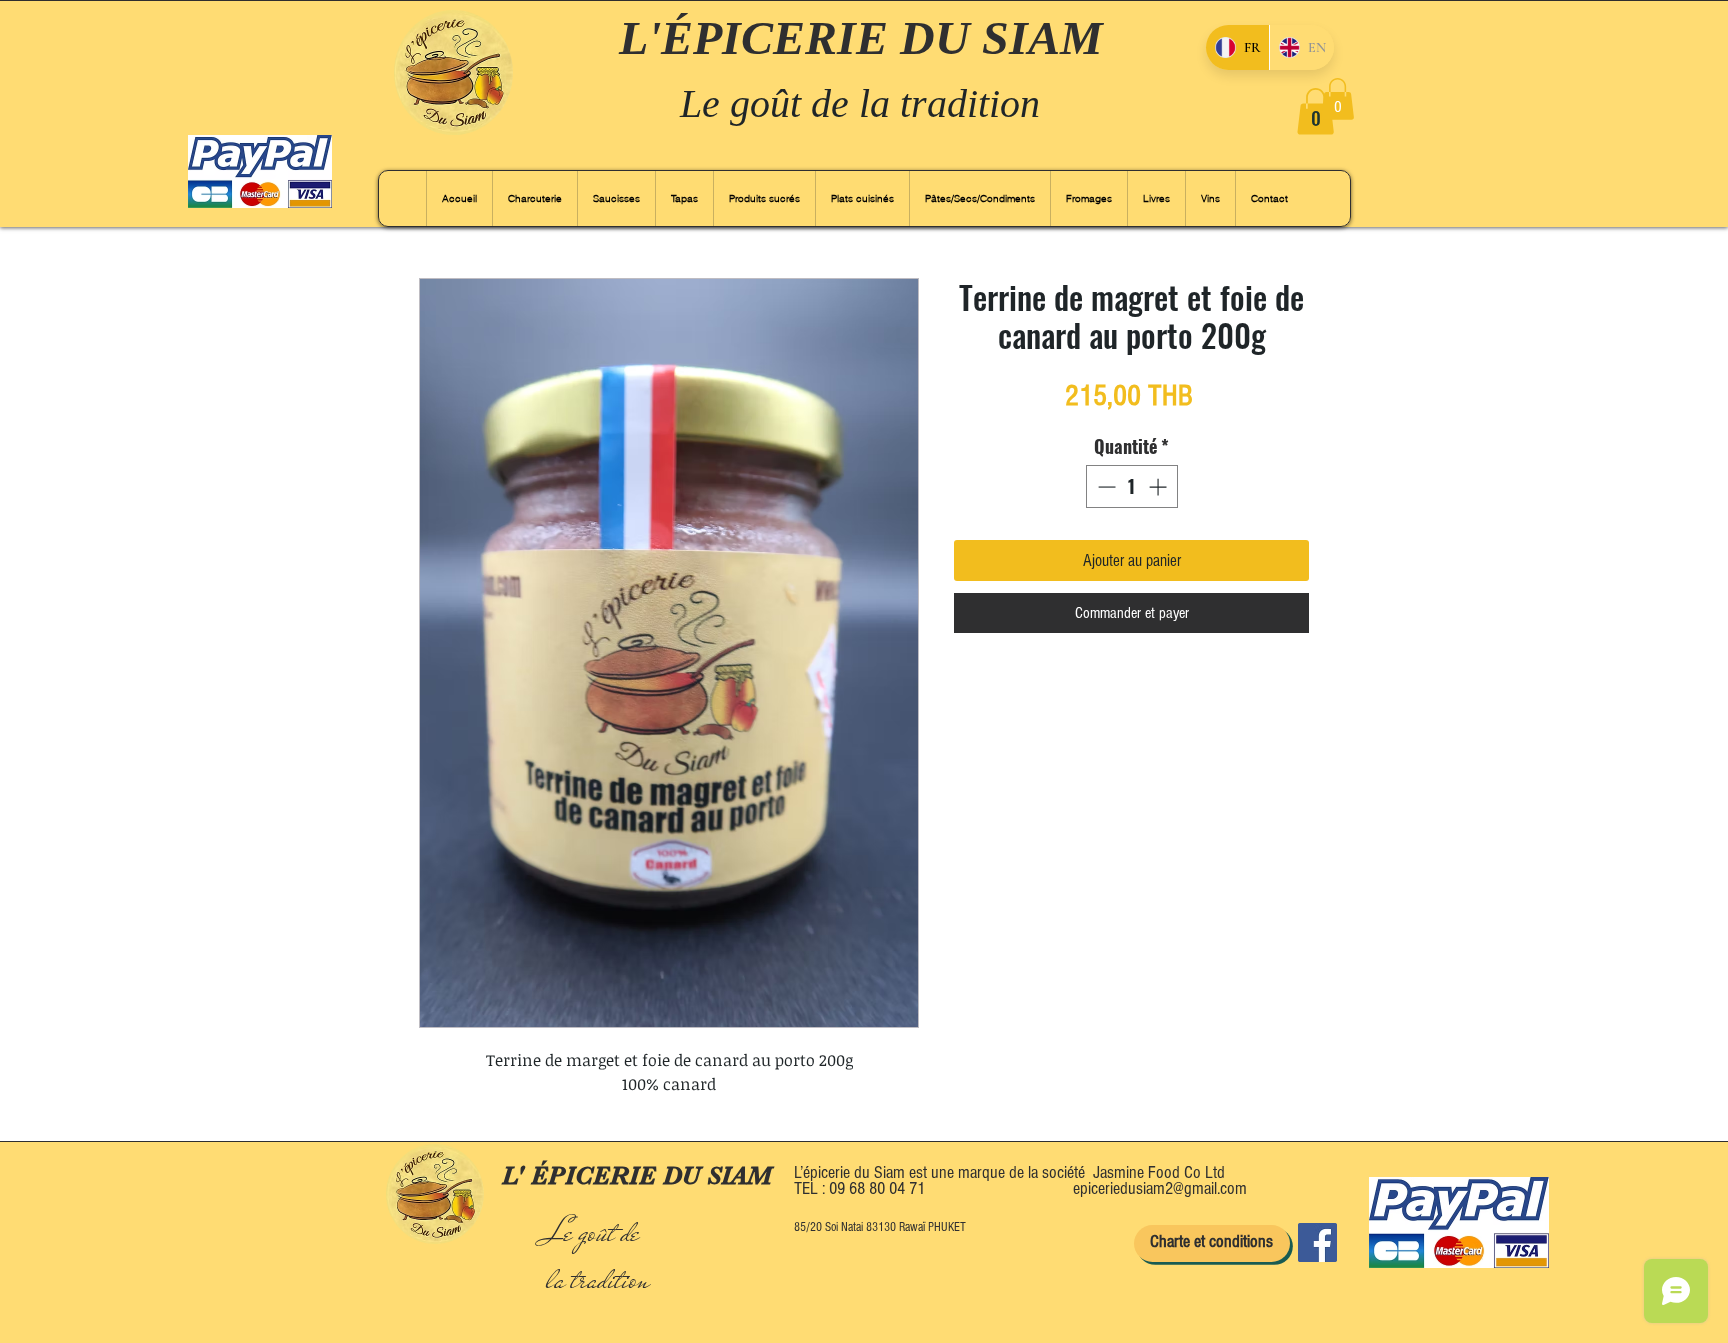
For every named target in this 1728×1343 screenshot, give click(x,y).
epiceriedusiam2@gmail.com (1160, 1188)
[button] (1315, 111)
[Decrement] (1104, 486)
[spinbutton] (1132, 486)
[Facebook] (1317, 1242)
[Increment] (1159, 486)
